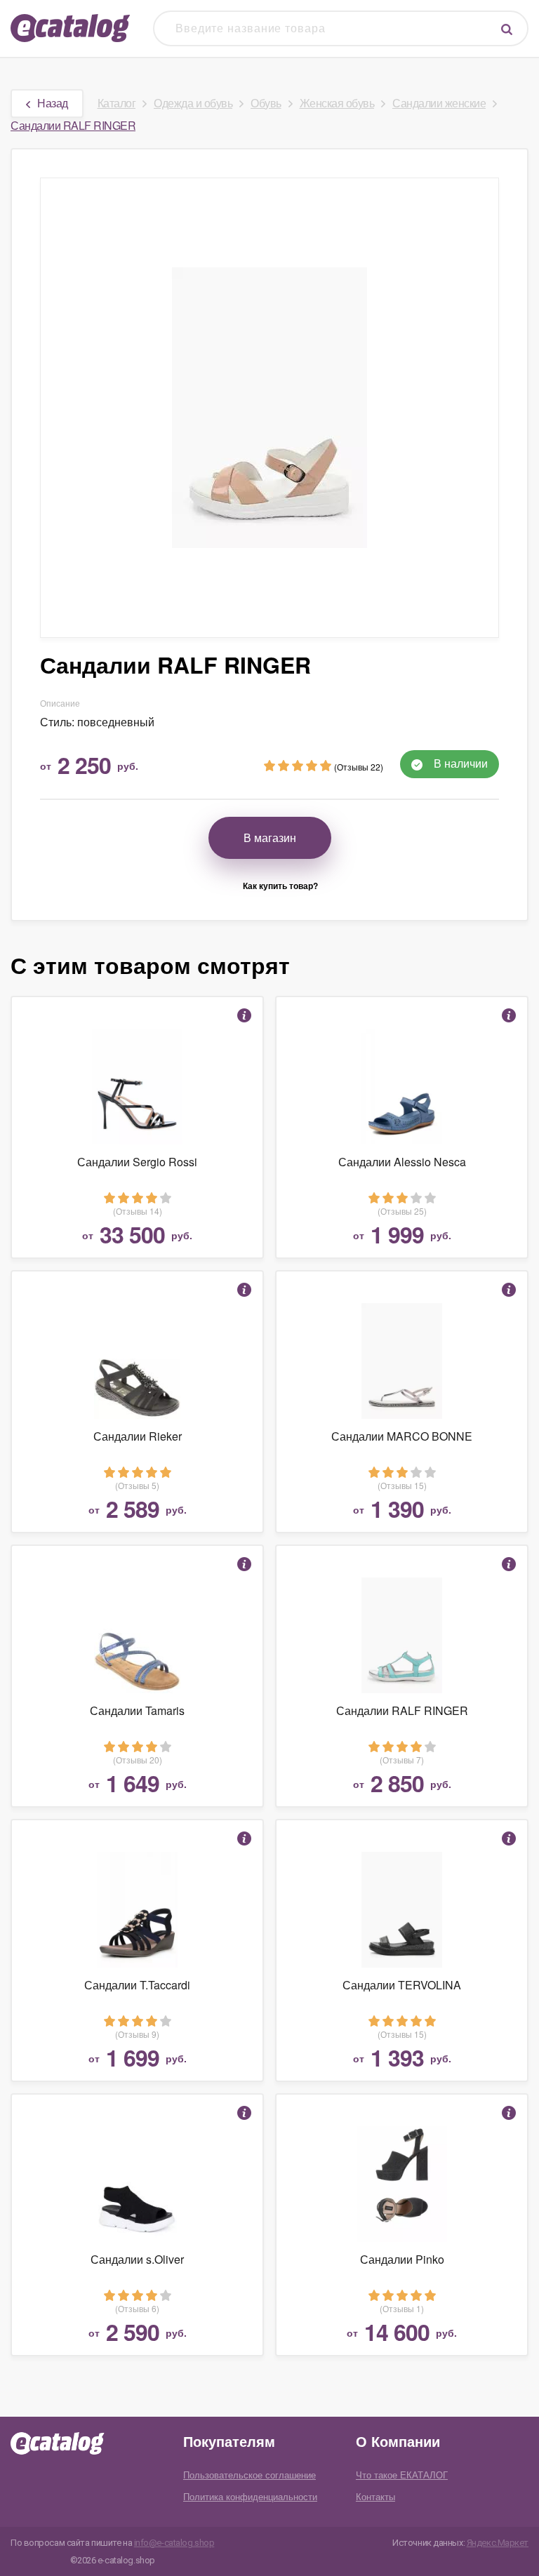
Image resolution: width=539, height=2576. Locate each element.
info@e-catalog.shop (174, 2543)
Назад (53, 103)
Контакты (375, 2496)
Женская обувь (337, 103)
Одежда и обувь (193, 103)
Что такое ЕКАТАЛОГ (402, 2475)
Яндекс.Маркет (498, 2543)
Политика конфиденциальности (250, 2496)
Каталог (117, 103)
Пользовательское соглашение (249, 2475)
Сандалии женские (439, 103)
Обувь (266, 103)
